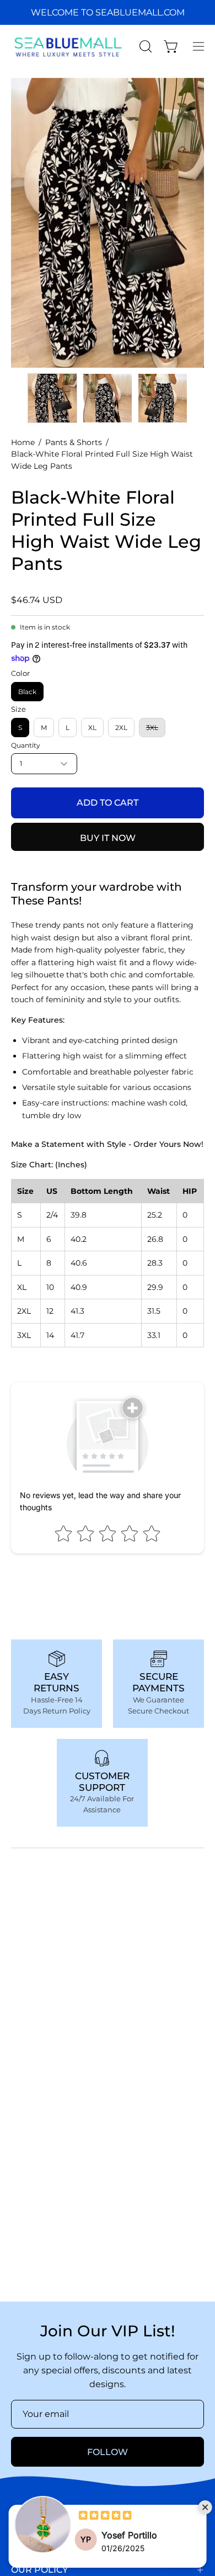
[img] (105, 2517)
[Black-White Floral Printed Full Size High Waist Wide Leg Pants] (52, 398)
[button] (144, 46)
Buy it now (108, 838)
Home (23, 442)
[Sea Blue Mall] (69, 46)
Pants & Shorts (74, 442)
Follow (108, 2452)
